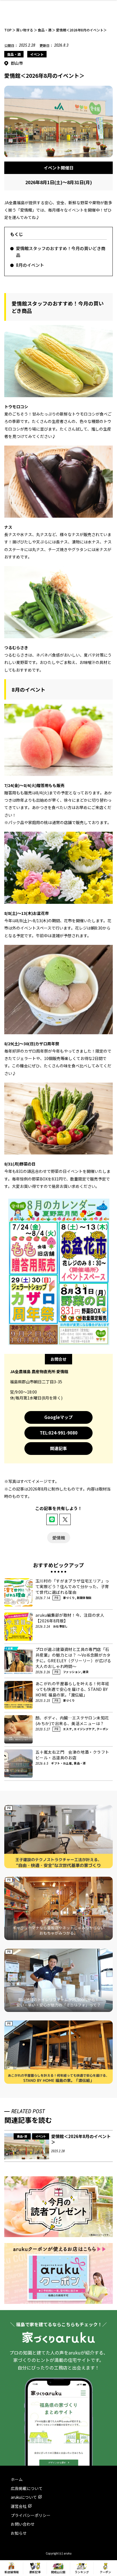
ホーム (17, 2479)
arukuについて (24, 2497)
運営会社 (19, 2506)
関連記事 (58, 1448)
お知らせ (19, 2533)
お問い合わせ (23, 2524)
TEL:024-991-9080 (59, 1433)
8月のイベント (30, 265)
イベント (37, 54)
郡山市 (17, 63)
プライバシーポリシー (31, 2515)
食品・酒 (14, 54)
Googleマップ (58, 1417)
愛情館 (59, 1538)
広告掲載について (27, 2488)
